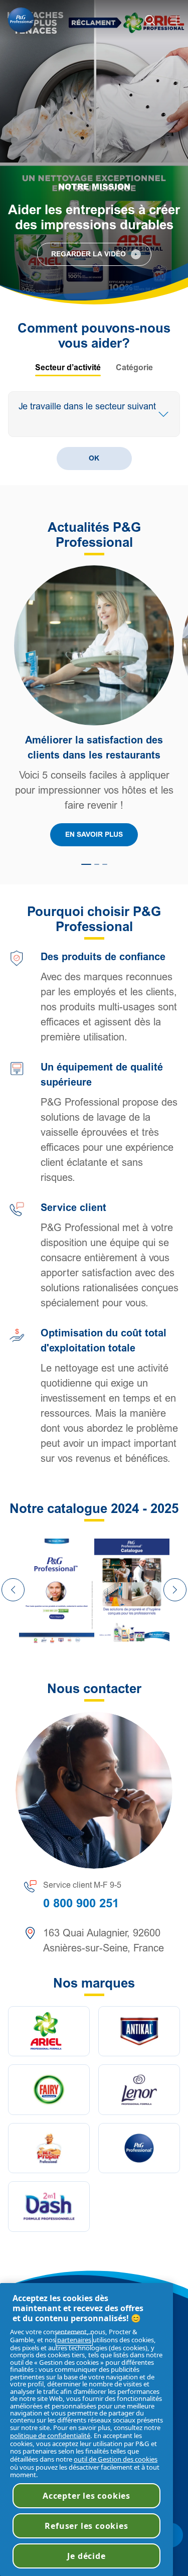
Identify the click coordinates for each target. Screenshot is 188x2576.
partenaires (74, 2340)
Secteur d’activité (68, 368)
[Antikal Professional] (139, 2031)
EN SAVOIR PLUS (94, 835)
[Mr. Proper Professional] (49, 2148)
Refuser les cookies (86, 2526)
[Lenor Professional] (139, 2090)
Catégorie (134, 368)
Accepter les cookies (86, 2496)
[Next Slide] (175, 1590)
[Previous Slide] (13, 1590)
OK (94, 458)
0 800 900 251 (81, 1903)
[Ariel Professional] (49, 2031)
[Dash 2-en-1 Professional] (49, 2207)
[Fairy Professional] (49, 2090)
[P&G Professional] (139, 2148)
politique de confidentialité (50, 2436)
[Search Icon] (150, 20)
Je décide (86, 2556)
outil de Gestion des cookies (116, 2459)
